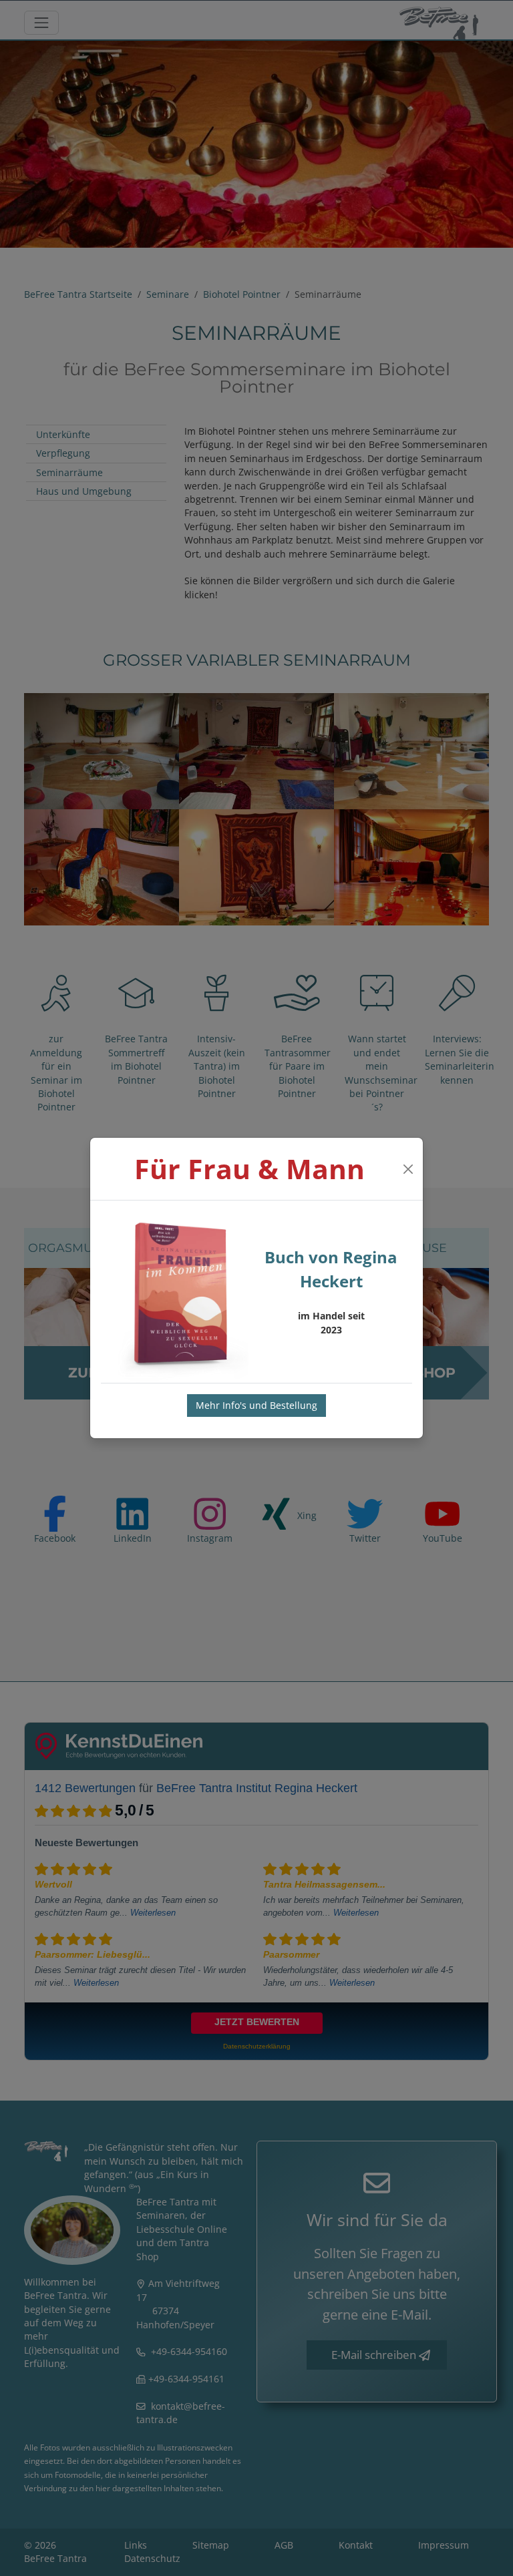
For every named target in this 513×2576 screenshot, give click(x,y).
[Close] (408, 1169)
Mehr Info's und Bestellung (256, 1405)
